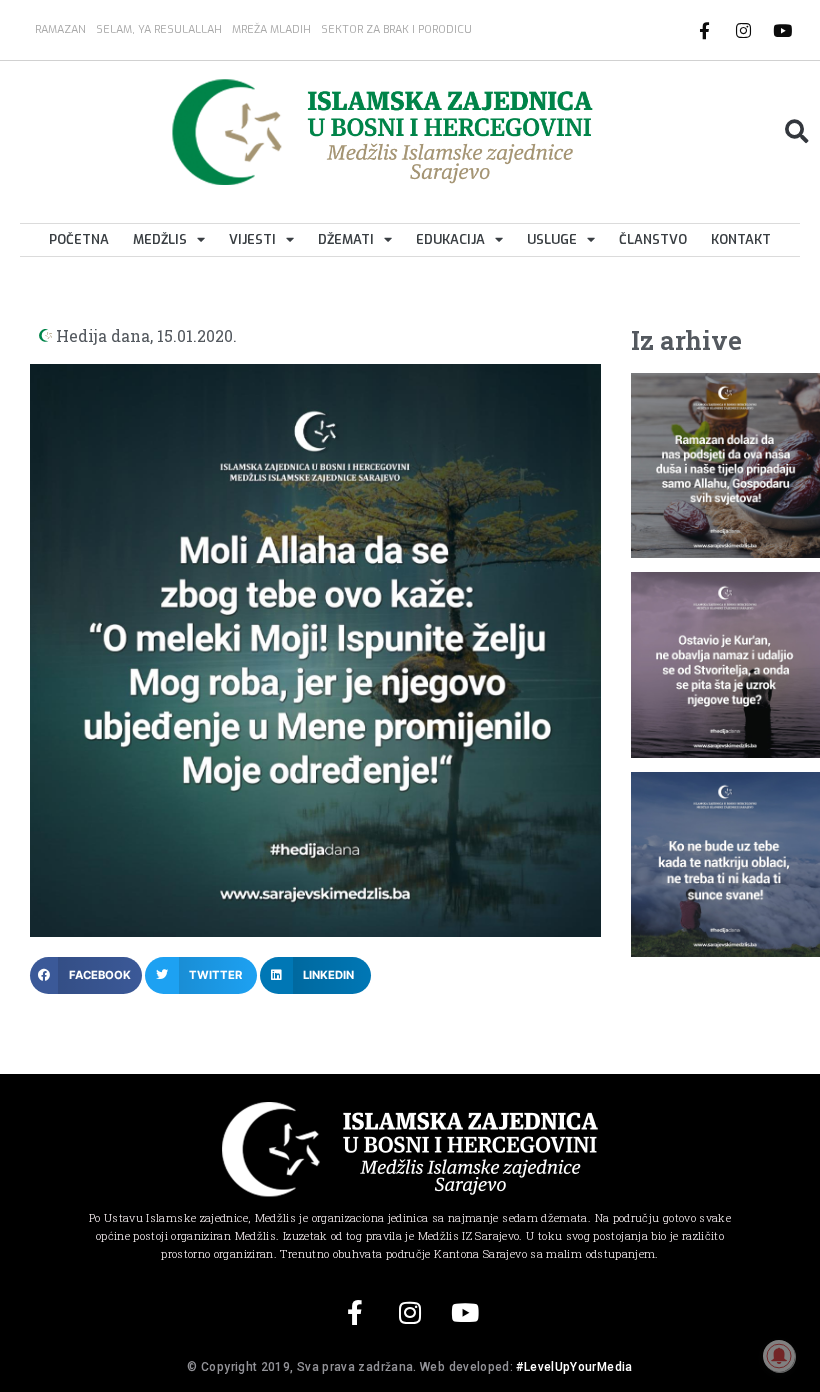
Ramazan (60, 29)
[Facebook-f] (705, 30)
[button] (796, 131)
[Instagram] (744, 30)
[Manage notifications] (779, 1356)
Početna (79, 239)
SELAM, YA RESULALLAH (159, 29)
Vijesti (252, 239)
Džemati (346, 239)
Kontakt (741, 239)
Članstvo (653, 239)
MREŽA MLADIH (271, 29)
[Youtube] (783, 30)
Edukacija (450, 239)
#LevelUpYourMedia (574, 1367)
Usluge (552, 239)
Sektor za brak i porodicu (396, 29)
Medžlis (160, 239)
